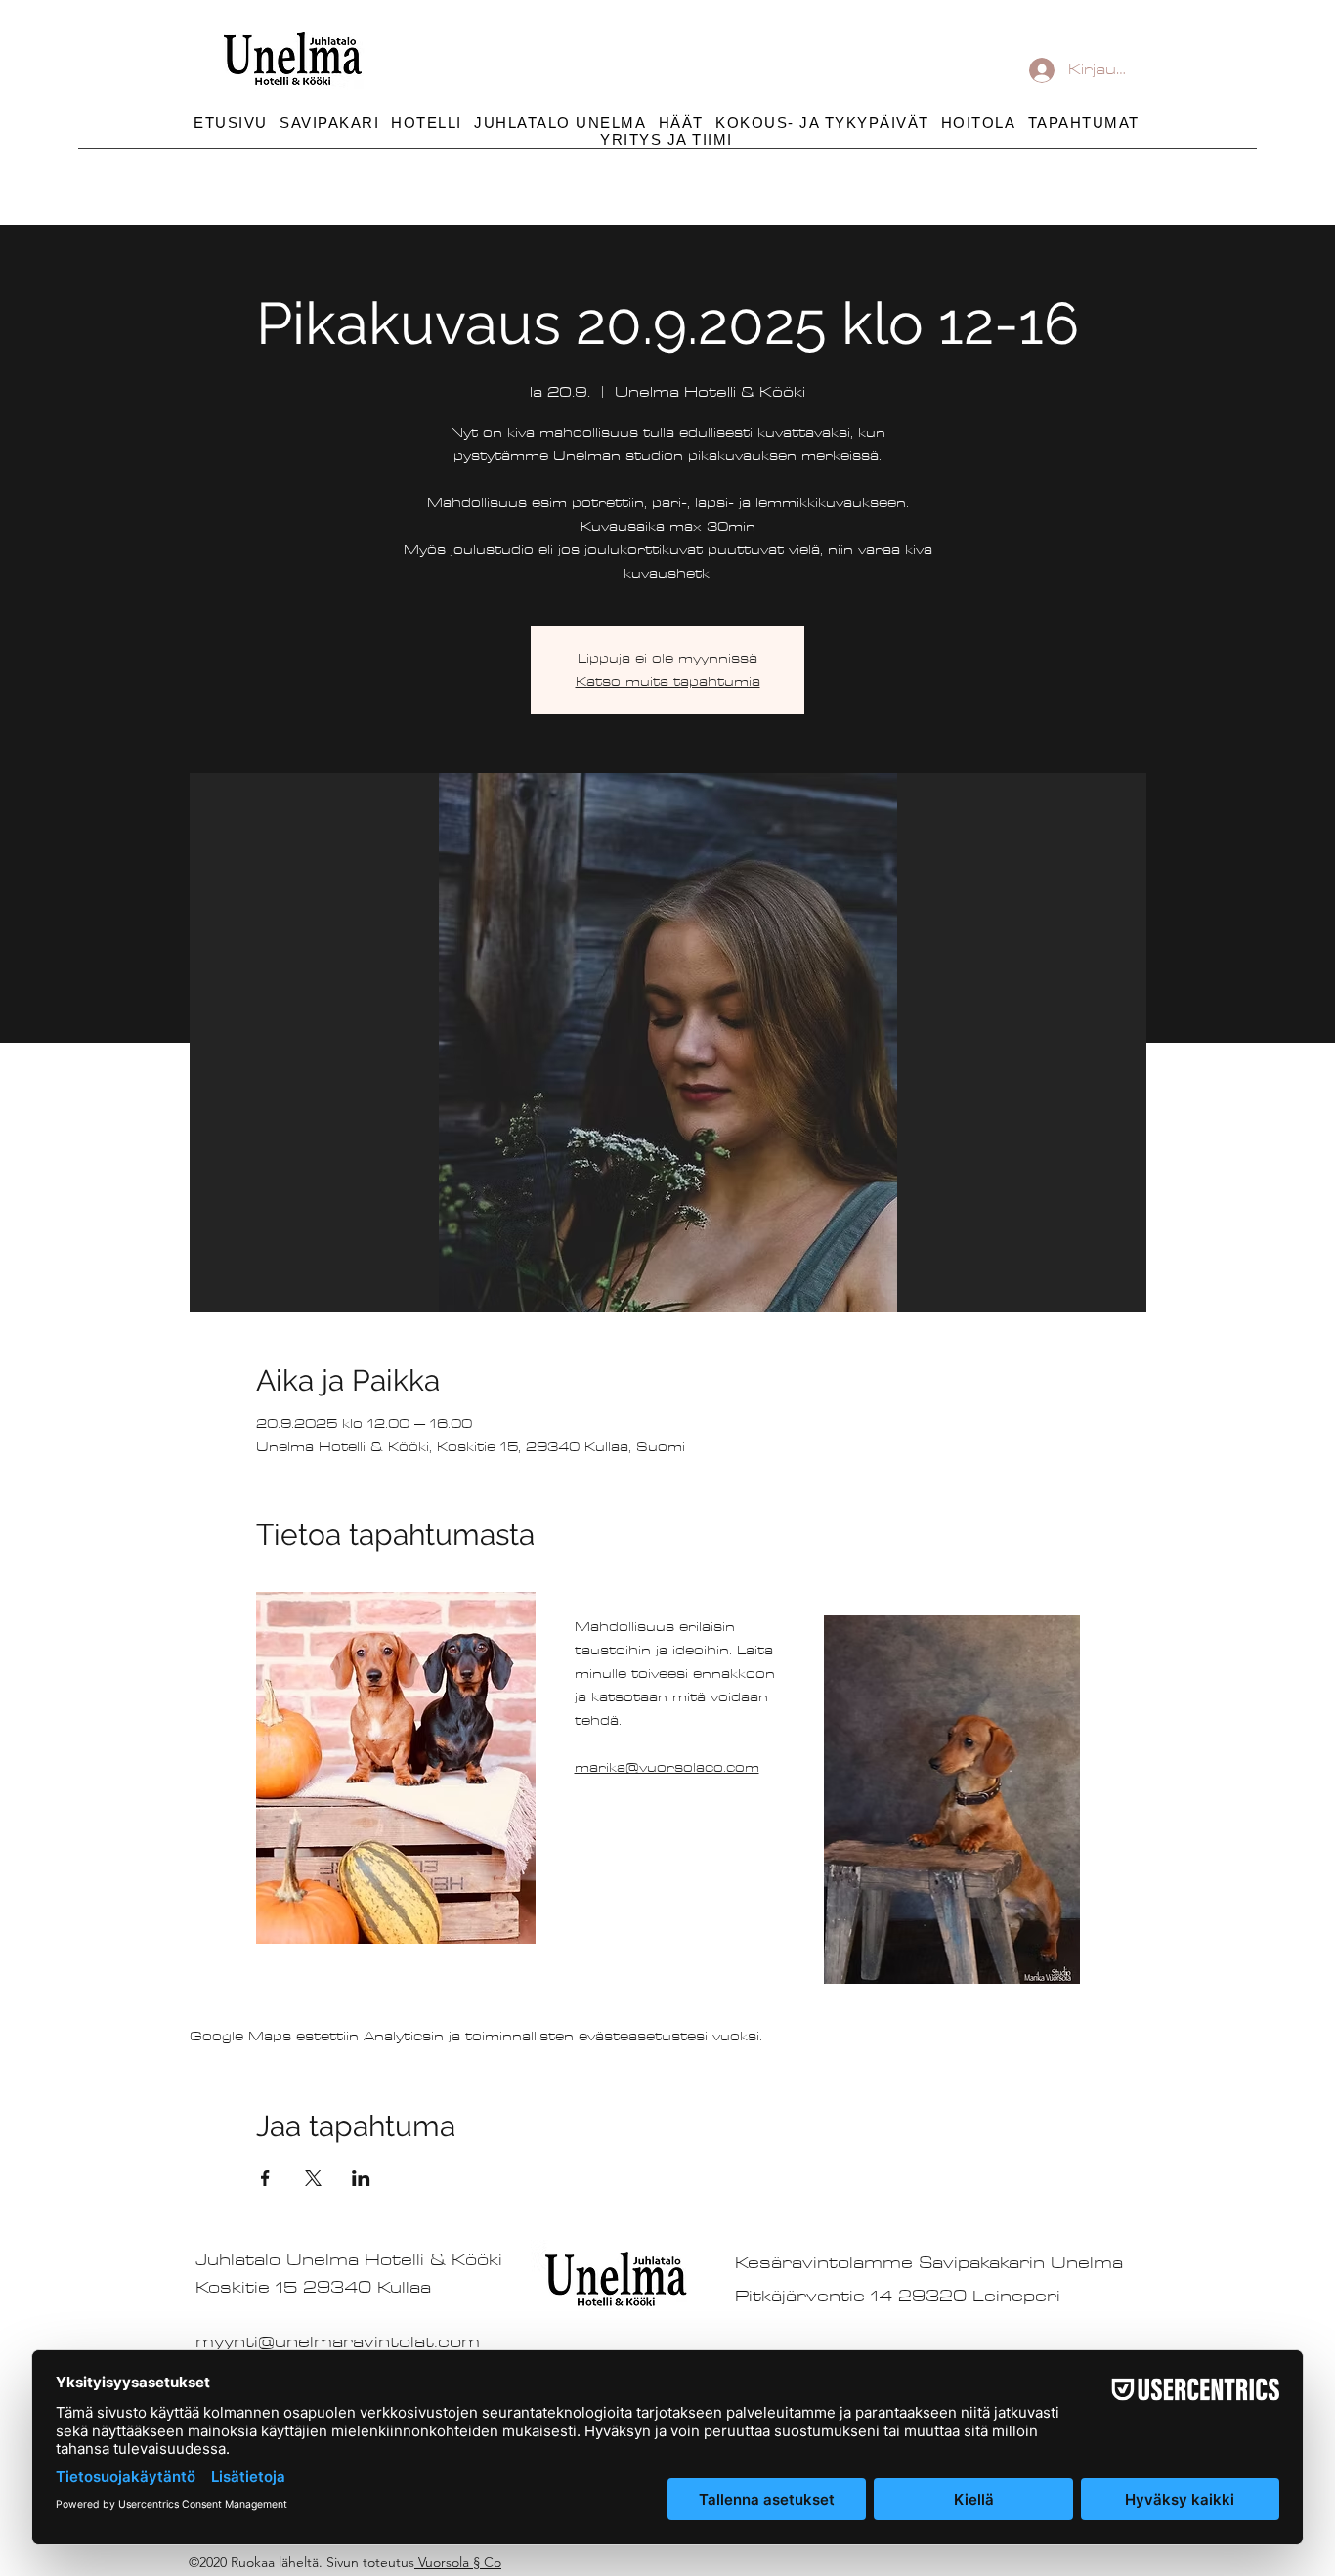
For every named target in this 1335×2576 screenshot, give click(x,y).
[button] (822, 123)
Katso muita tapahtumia (668, 682)
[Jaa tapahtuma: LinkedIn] (361, 2178)
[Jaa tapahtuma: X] (313, 2178)
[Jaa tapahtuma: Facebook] (265, 2178)
